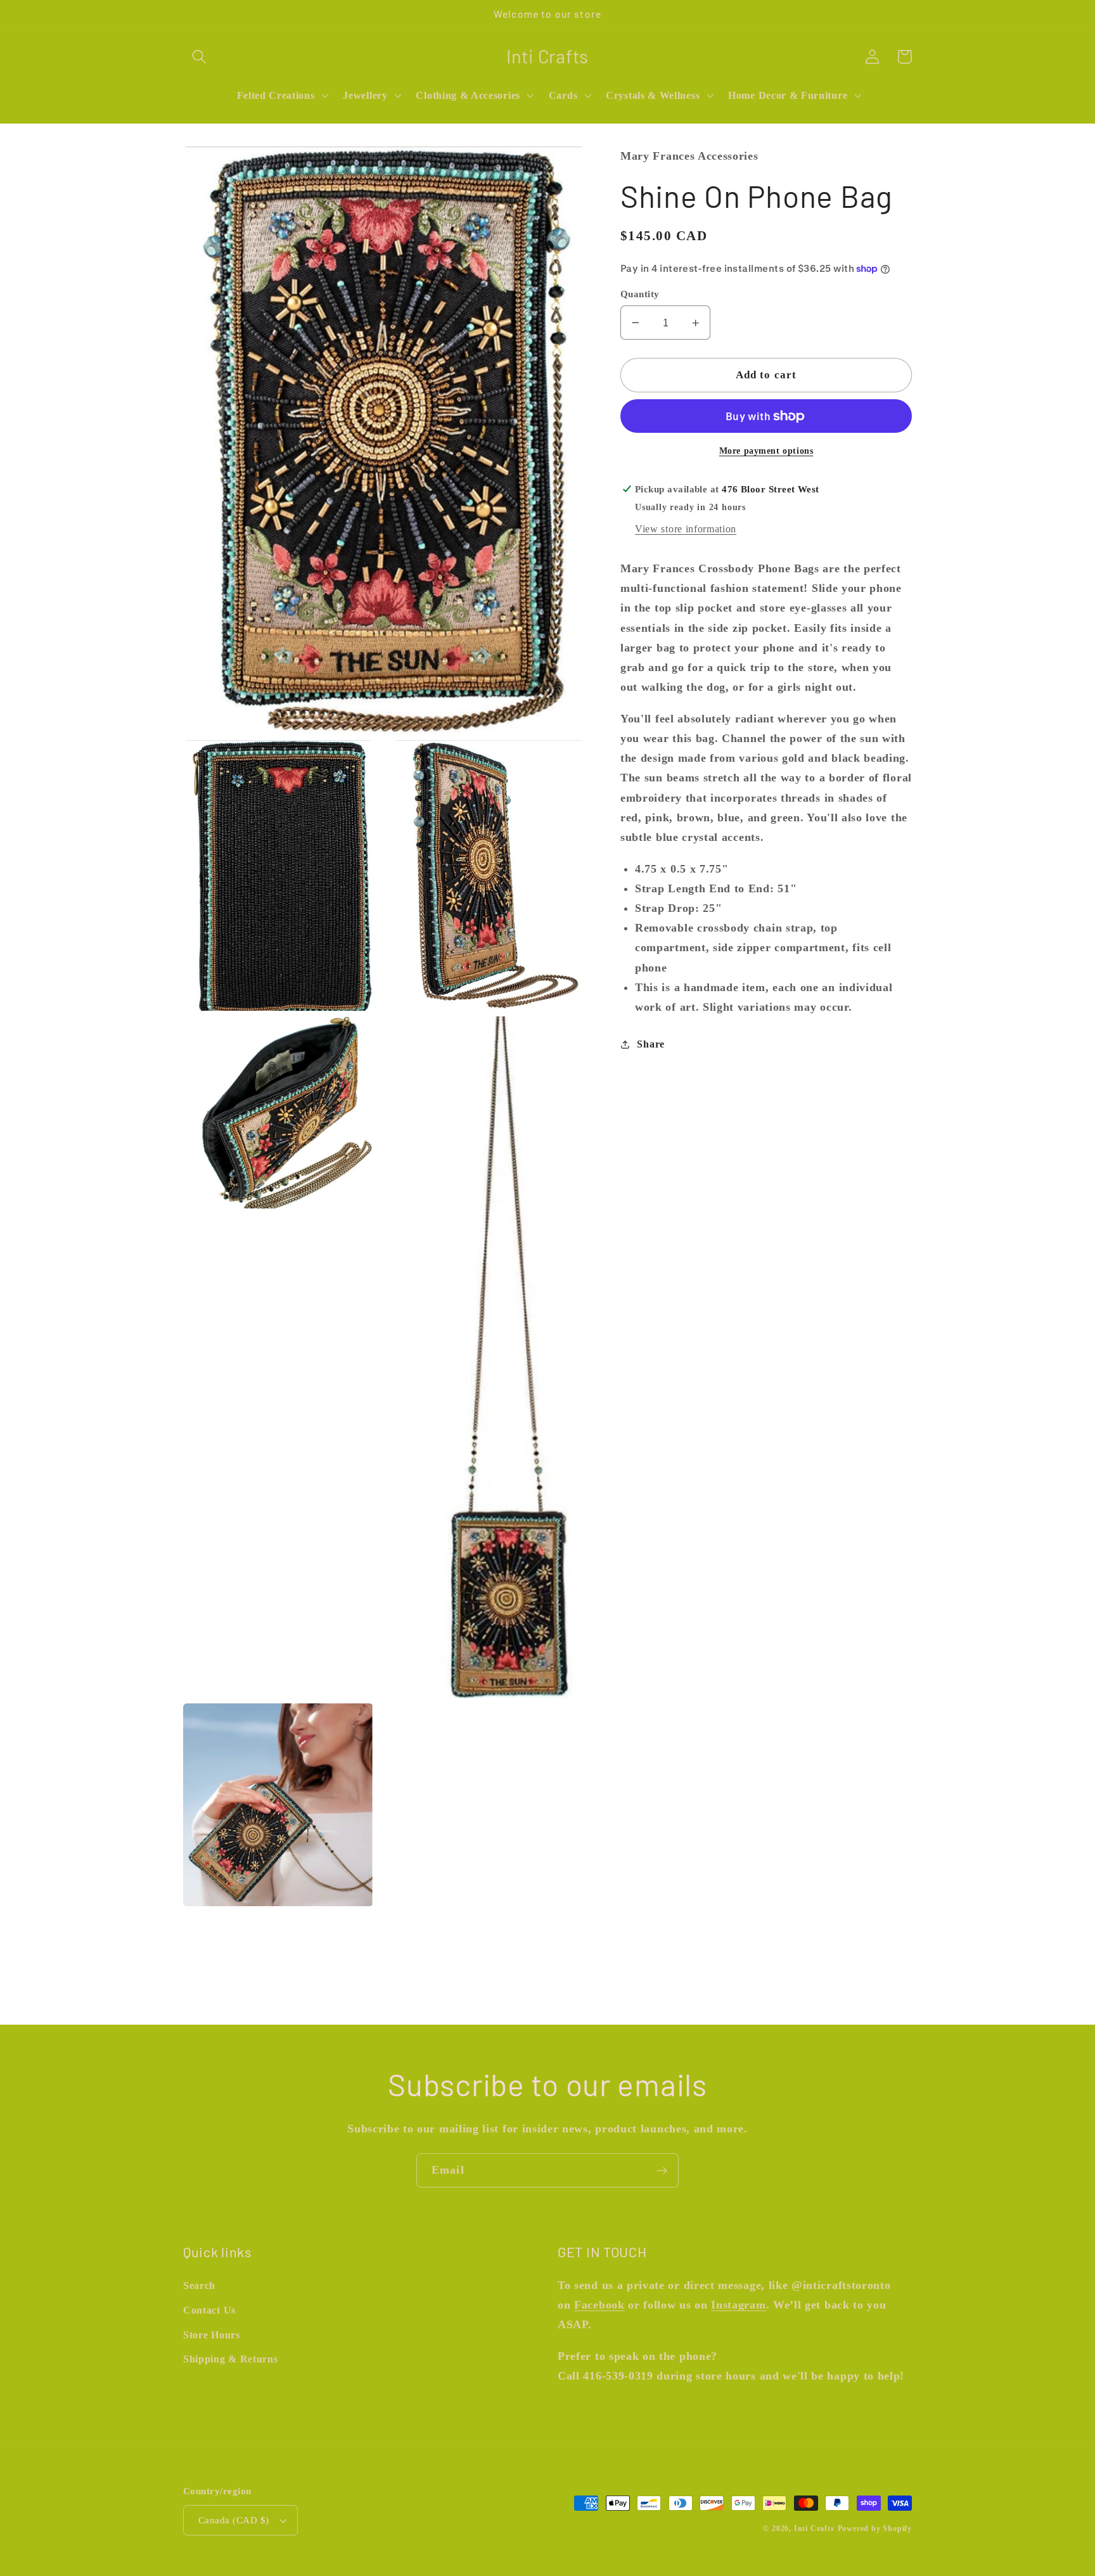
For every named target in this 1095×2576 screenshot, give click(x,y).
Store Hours (212, 2335)
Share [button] (650, 1044)
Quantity (640, 294)
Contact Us (209, 2310)
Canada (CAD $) (234, 2520)
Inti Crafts (814, 2528)
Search (199, 2285)
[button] (199, 57)
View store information (686, 529)
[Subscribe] (662, 2170)
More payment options (766, 450)
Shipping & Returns (230, 2359)
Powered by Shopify (875, 2528)
